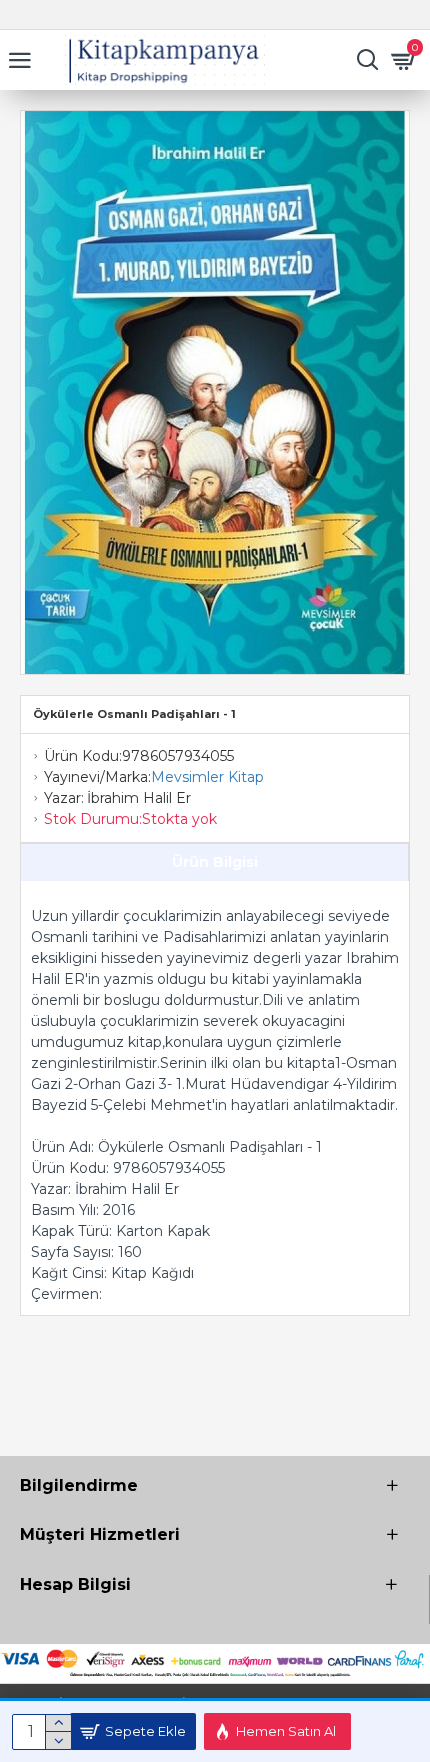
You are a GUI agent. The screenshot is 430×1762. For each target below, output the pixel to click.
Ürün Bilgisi (215, 862)
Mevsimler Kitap (207, 777)
